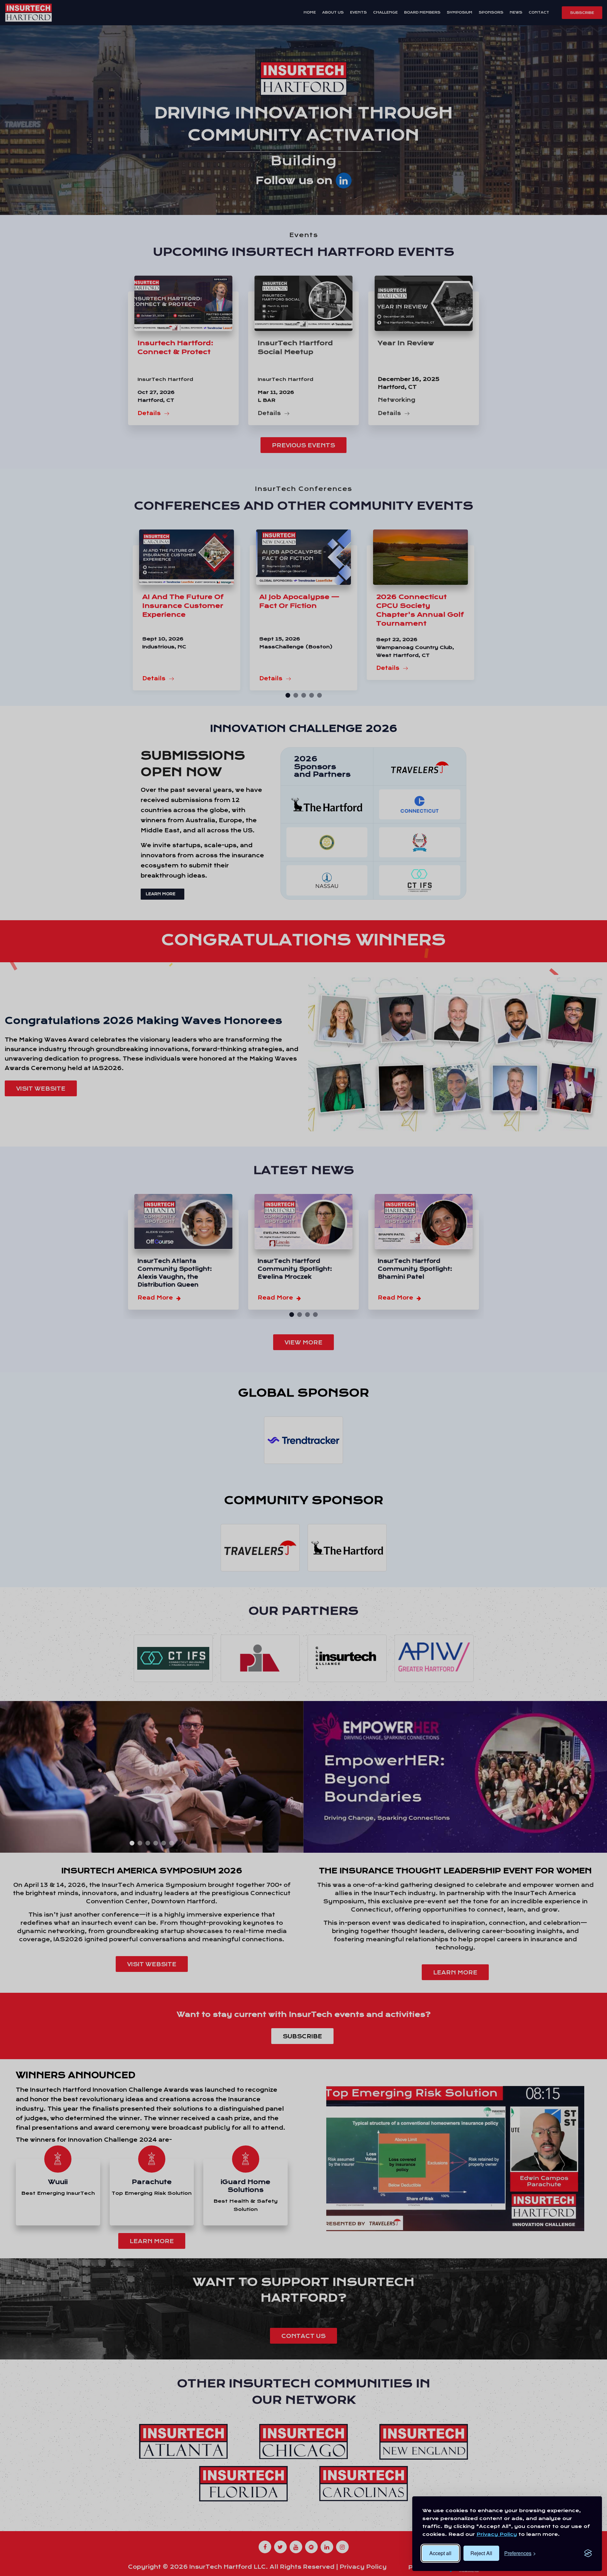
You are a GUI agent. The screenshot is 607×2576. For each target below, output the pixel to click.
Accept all (440, 2553)
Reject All (481, 2553)
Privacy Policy (497, 2534)
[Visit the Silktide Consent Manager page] (588, 2553)
